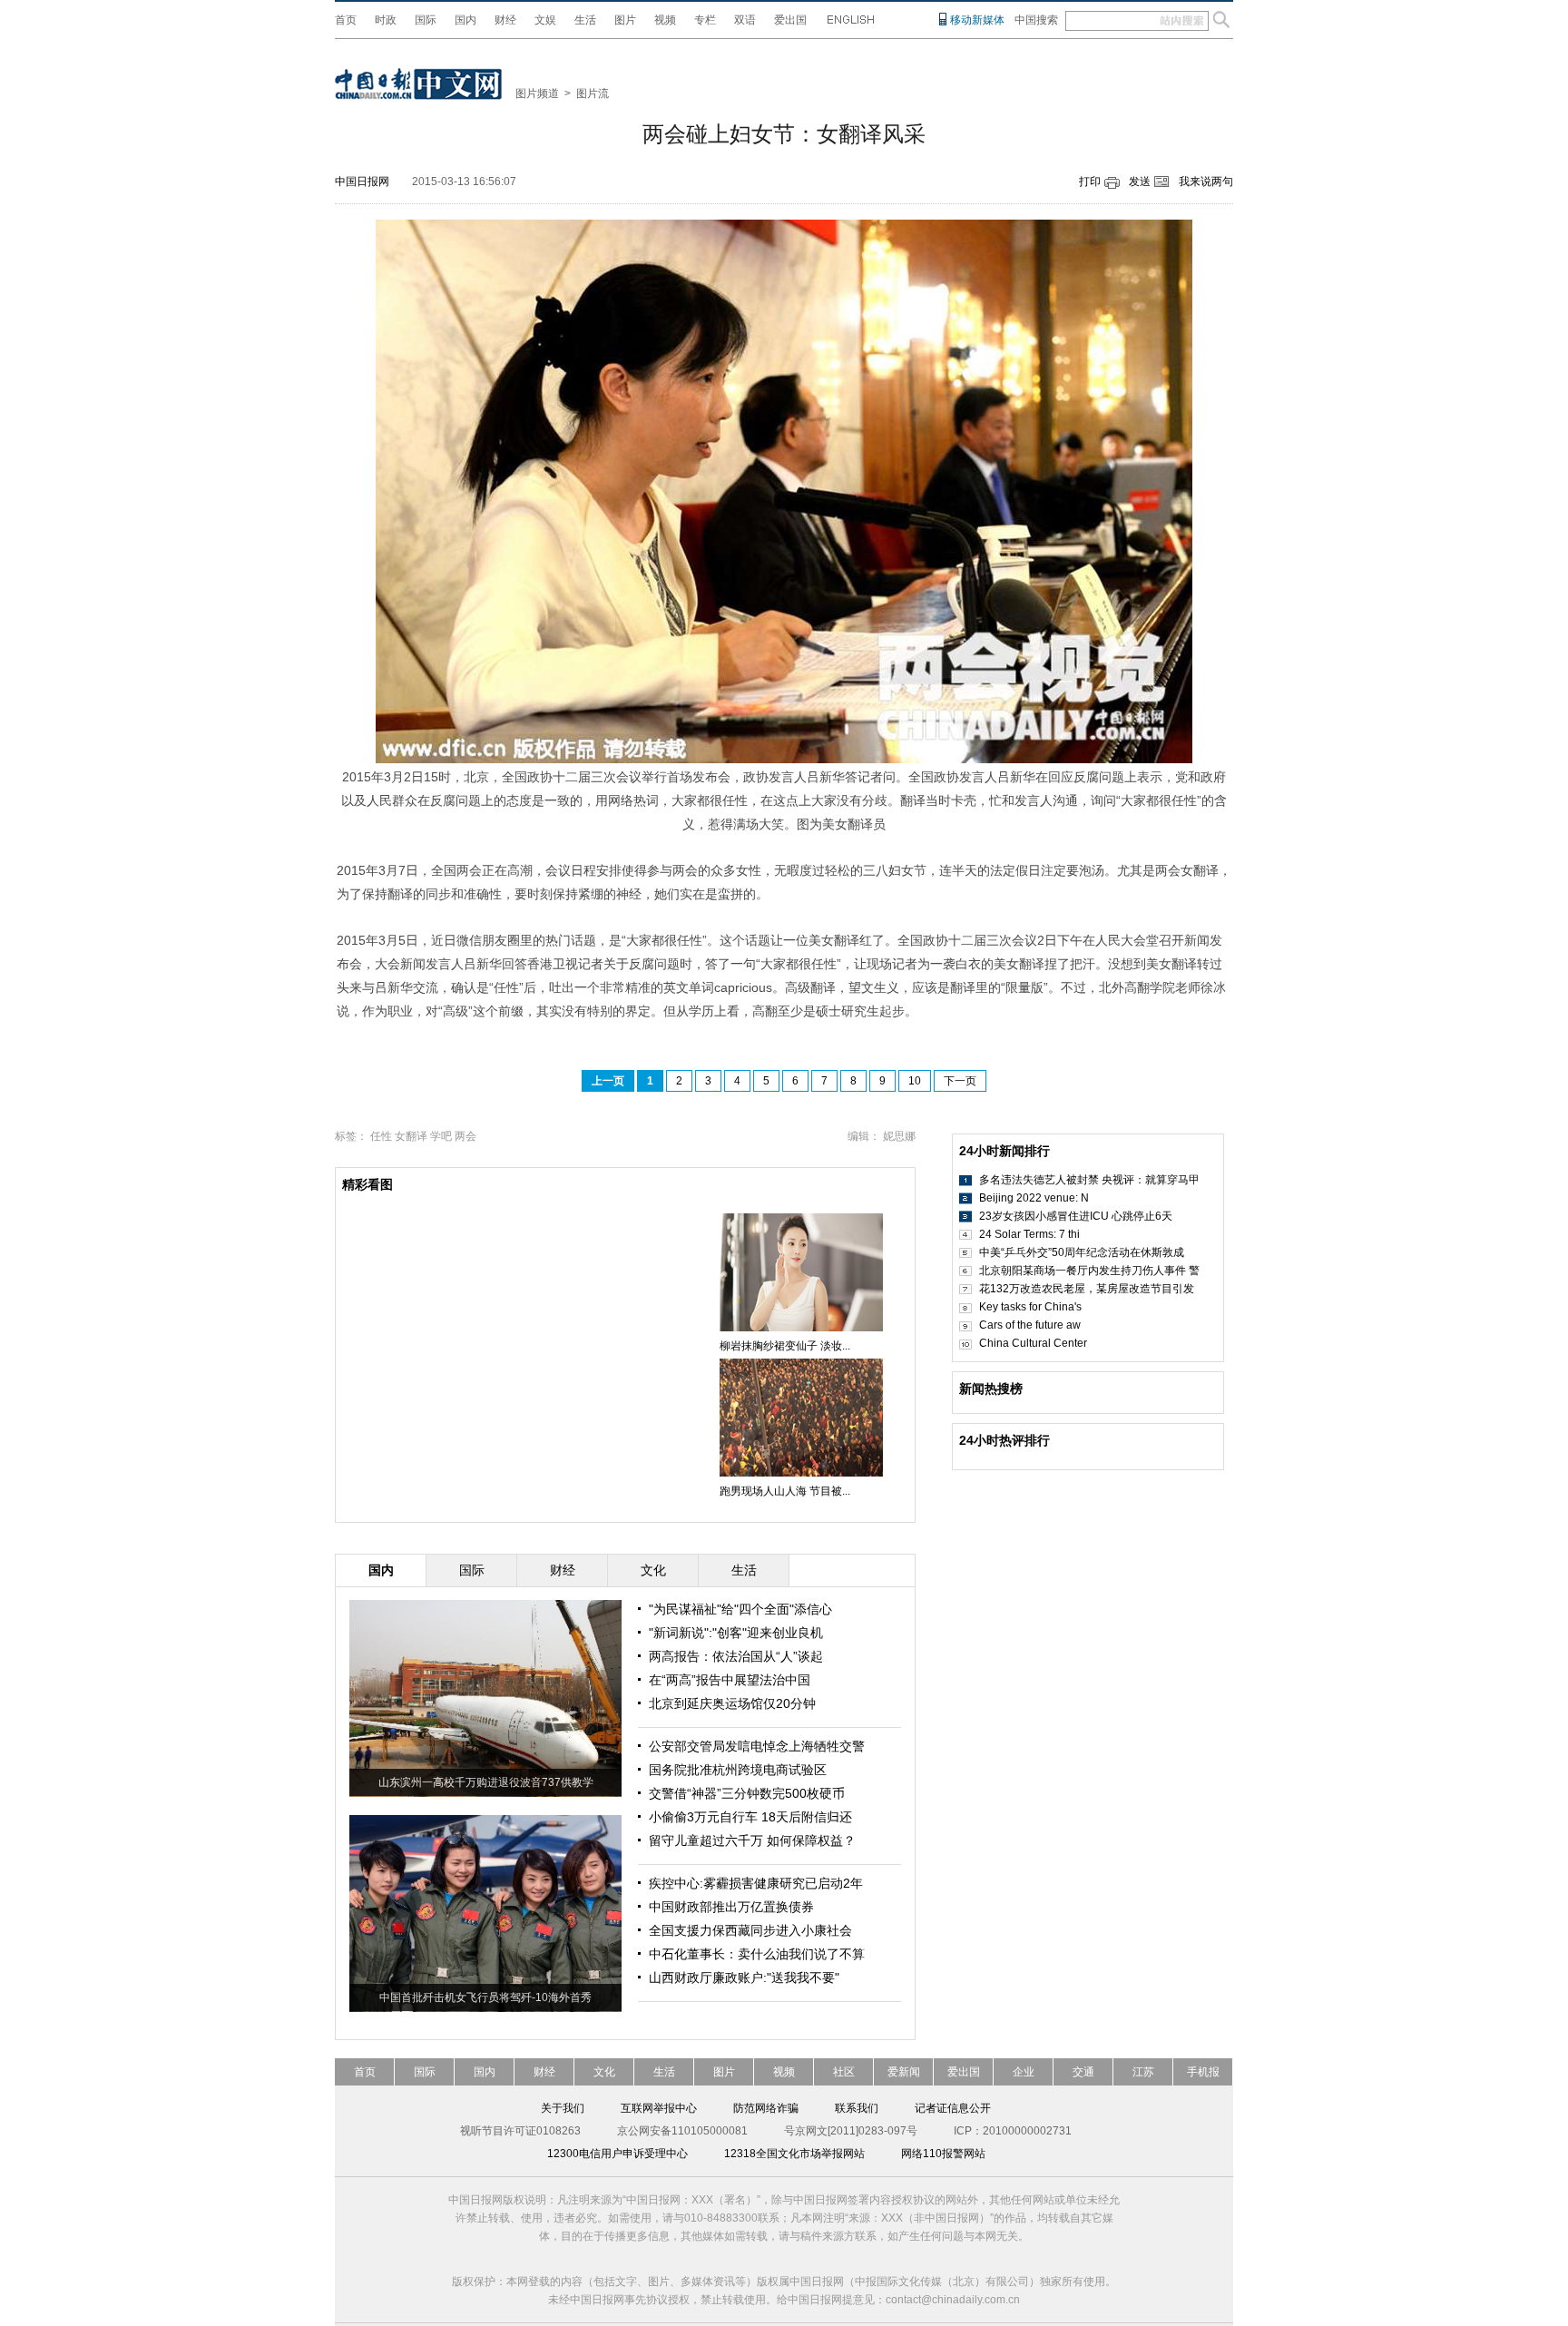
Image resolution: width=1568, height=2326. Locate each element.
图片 (625, 20)
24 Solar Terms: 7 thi (1029, 1234)
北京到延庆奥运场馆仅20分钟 (732, 1703)
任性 (381, 1136)
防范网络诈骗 (766, 2108)
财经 (505, 20)
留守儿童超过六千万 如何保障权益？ (752, 1840)
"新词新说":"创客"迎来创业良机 (736, 1633)
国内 (465, 20)
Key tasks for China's (1030, 1307)
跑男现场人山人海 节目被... (785, 1491)
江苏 (1143, 2072)
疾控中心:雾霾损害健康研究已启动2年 (756, 1883)
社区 (844, 2072)
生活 (585, 20)
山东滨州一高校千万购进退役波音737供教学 (486, 1782)
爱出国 (790, 20)
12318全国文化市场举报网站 (794, 2154)
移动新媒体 (977, 20)
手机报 (1203, 2072)
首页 (346, 20)
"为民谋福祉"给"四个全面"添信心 (740, 1609)
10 (915, 1081)
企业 (1024, 2072)
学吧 (441, 1136)
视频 (665, 20)
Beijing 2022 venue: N (1034, 1198)
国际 (426, 20)
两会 (465, 1136)
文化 (604, 2072)
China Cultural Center (1033, 1343)
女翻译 (411, 1136)
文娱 (545, 20)
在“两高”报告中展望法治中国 (730, 1680)
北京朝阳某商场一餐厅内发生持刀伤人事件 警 (1089, 1271)
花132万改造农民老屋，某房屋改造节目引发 (1087, 1289)
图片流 (593, 93)
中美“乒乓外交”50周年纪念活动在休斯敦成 (1082, 1252)
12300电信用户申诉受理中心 (617, 2154)
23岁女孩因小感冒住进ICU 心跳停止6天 (1076, 1216)
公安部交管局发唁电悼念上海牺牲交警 (757, 1746)
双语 (745, 20)
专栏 (705, 20)
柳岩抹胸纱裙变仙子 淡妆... (785, 1346)
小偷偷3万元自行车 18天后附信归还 (750, 1817)
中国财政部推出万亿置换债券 (731, 1907)
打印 (1090, 182)
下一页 (960, 1081)
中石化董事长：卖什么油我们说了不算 (757, 1954)
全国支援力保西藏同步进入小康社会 (750, 1930)
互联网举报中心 (659, 2108)
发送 (1140, 182)
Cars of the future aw (1030, 1325)
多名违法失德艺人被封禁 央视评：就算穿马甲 (1089, 1180)
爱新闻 (904, 2072)
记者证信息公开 (953, 2108)
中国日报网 (362, 182)
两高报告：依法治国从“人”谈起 (736, 1656)
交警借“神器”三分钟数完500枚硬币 (747, 1793)
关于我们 (563, 2108)
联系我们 (857, 2108)
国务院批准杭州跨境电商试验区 (738, 1770)
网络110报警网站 (943, 2154)
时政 (386, 20)
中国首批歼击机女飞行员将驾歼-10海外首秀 (485, 1997)
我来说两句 (1206, 182)
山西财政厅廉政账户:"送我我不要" (744, 1978)
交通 (1083, 2072)
